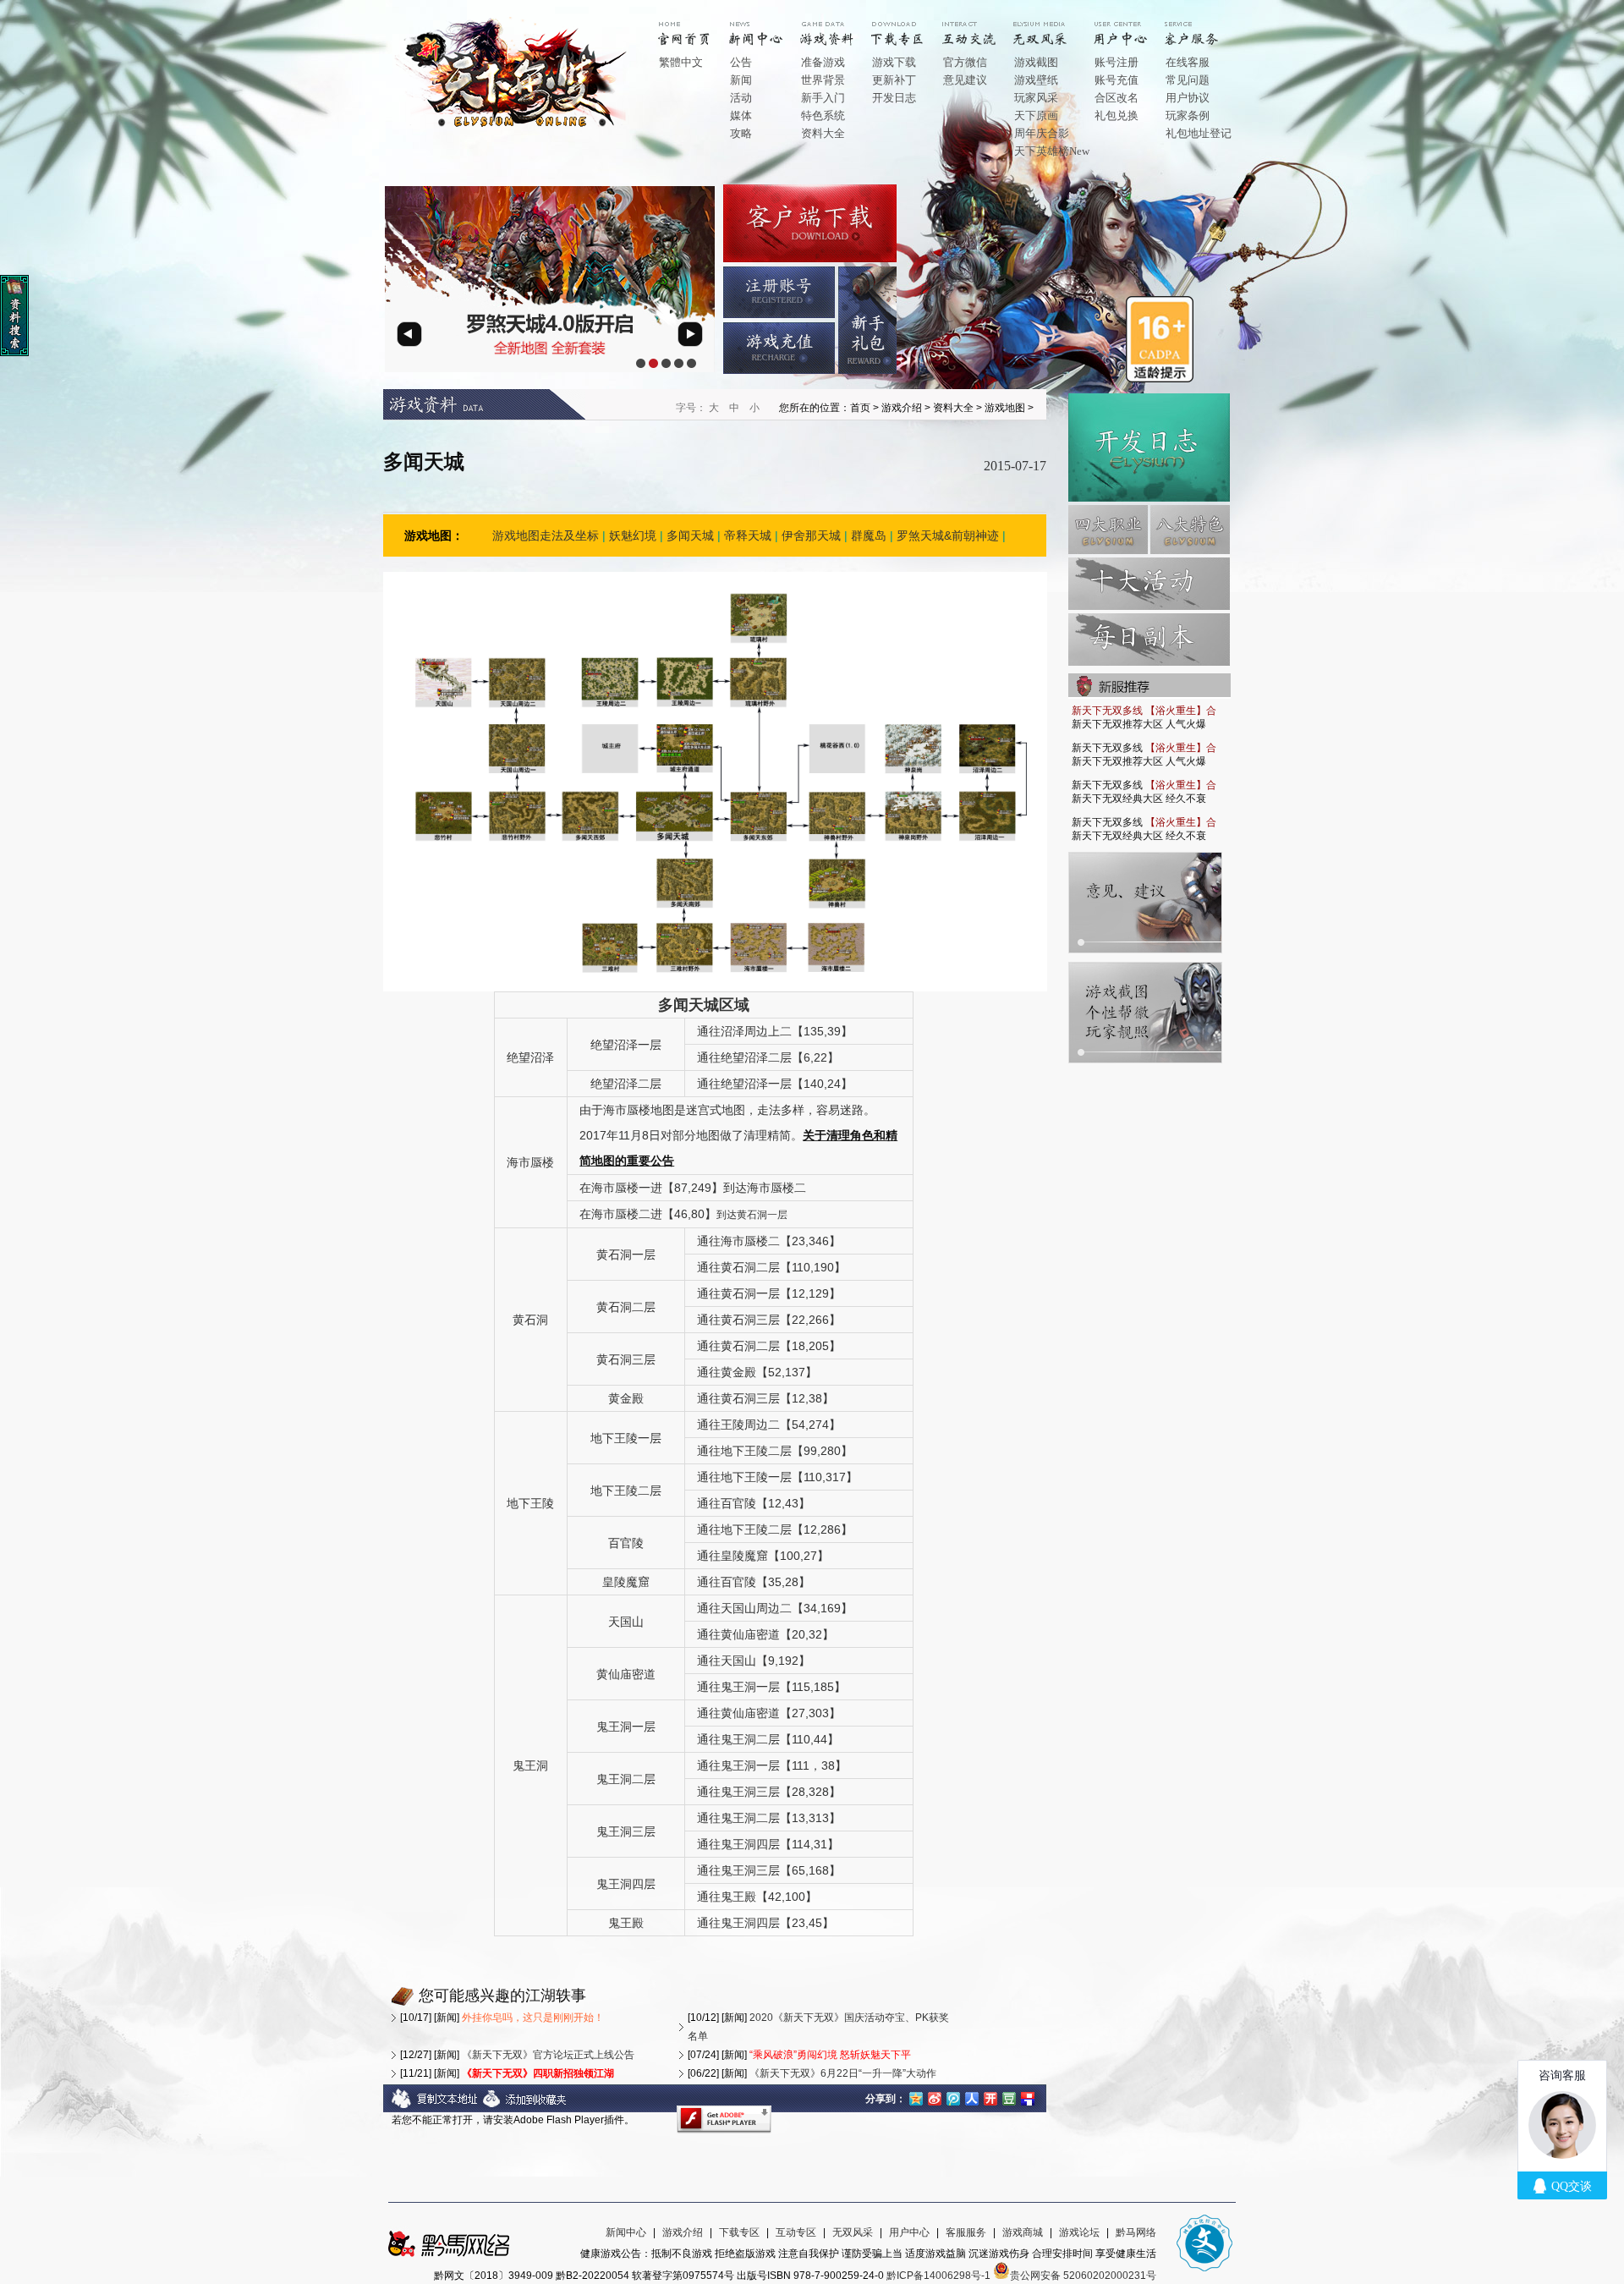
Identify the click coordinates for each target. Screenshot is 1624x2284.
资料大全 (823, 133)
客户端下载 (810, 223)
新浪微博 (935, 2097)
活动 (741, 98)
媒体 (741, 115)
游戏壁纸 (1036, 80)
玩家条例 (1188, 115)
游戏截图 (1036, 62)
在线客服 (1188, 62)
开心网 (990, 2097)
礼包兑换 (1116, 115)
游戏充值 (779, 348)
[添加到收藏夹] (525, 2106)
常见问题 (1188, 80)
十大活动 (1149, 584)
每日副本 (1149, 640)
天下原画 (1036, 115)
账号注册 (1116, 62)
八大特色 (1190, 530)
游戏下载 (894, 62)
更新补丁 (894, 80)
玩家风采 (1036, 98)
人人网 (972, 2097)
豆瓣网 (1009, 2097)
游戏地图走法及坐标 (546, 535)
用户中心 (1133, 27)
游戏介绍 (839, 27)
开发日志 (894, 98)
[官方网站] (515, 126)
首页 (697, 27)
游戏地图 (1005, 408)
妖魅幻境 (633, 535)
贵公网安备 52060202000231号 (1083, 2276)
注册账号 (779, 292)
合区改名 (1116, 98)
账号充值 (1116, 80)
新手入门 (823, 98)
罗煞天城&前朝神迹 (948, 535)
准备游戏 (823, 62)
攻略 (741, 133)
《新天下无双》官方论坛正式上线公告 (548, 2055)
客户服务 (1204, 27)
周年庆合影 (1042, 133)
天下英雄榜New (1052, 151)
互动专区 (981, 27)
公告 (741, 62)
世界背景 (823, 80)
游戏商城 (1023, 2232)
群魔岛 (869, 535)
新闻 (741, 80)
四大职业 (1108, 530)
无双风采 (853, 2232)
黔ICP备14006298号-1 (938, 2276)
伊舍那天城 (811, 535)
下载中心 (910, 27)
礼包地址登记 (1199, 133)
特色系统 (823, 115)
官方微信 (965, 62)
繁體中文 (681, 62)
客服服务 (966, 2232)
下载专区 (739, 2232)
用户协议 (1188, 98)
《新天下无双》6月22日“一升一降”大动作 (843, 2073)
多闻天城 (690, 535)
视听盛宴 (1052, 27)
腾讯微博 (953, 2097)
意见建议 (965, 80)
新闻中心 (768, 27)
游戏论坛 (1079, 2232)
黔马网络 (1136, 2232)
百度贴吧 (1028, 2097)
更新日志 (1149, 447)
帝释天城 (748, 535)
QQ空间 (916, 2097)
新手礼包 (867, 320)
